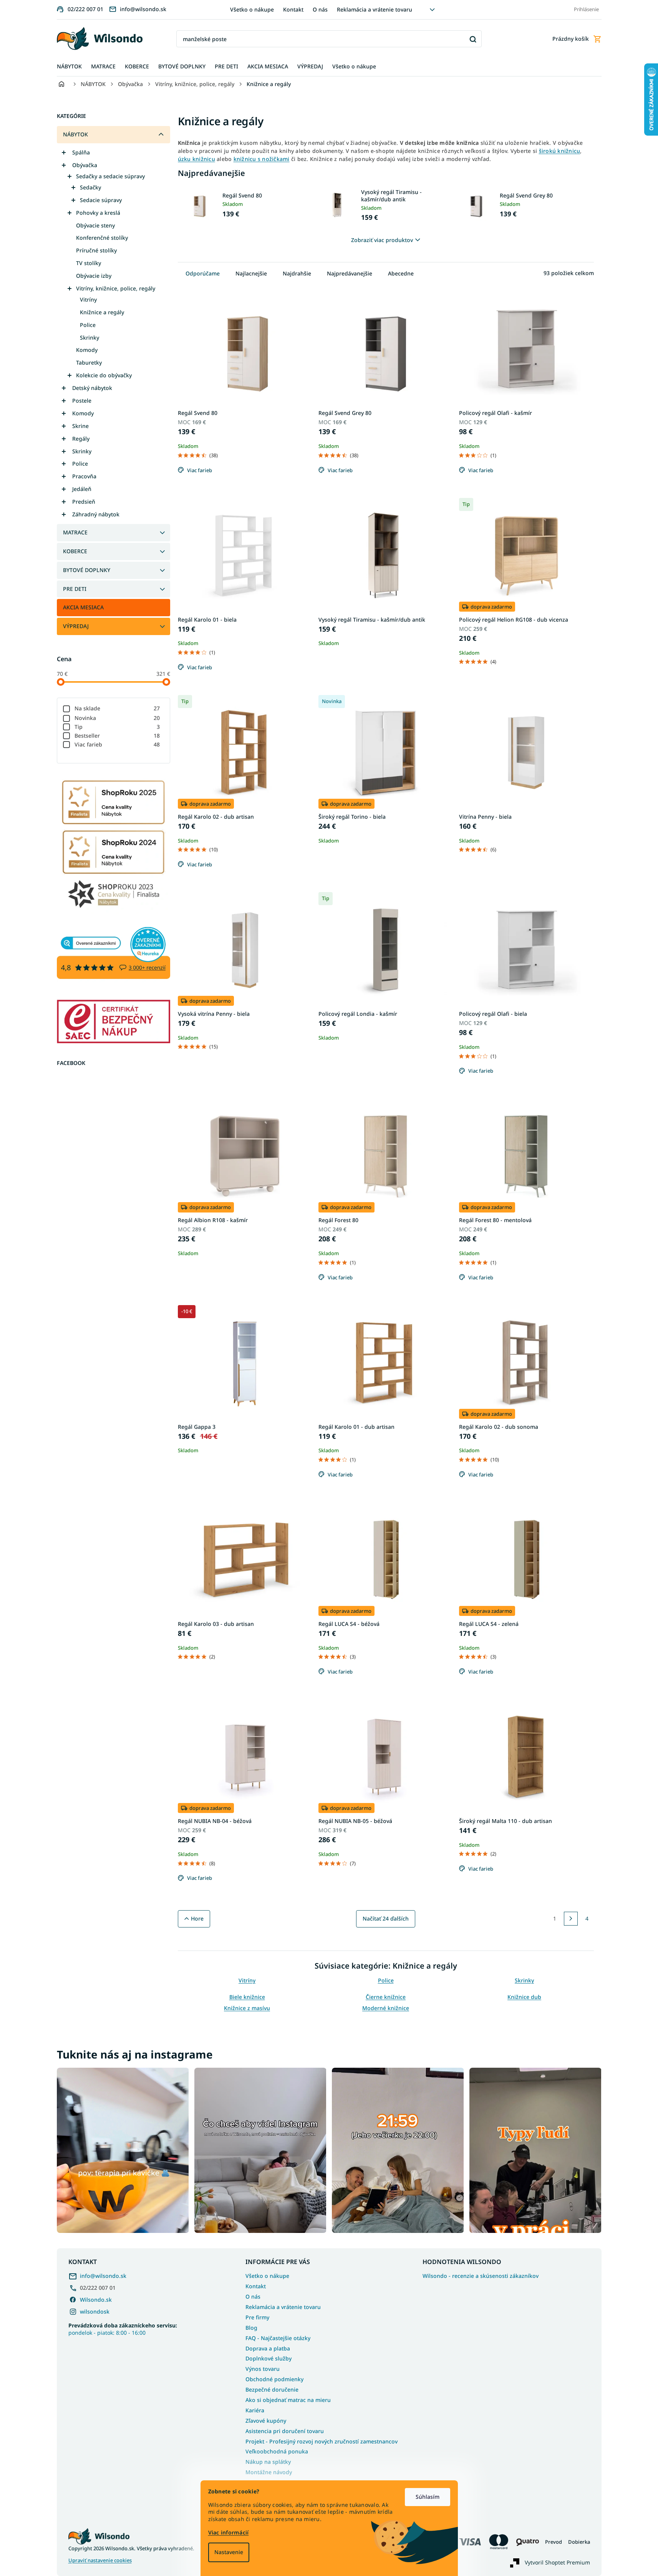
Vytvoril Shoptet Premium (557, 2562)
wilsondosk (95, 2311)
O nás (320, 9)
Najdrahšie (297, 273)
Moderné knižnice (386, 2008)
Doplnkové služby (269, 2358)
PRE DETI (75, 589)
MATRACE (75, 532)
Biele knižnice (247, 1997)
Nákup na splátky (268, 2462)
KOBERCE (75, 551)
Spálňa (81, 152)
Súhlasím (428, 2497)
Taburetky (89, 362)
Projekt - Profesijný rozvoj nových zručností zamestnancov (322, 2441)
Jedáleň (82, 489)
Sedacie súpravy (101, 200)
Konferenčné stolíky (102, 238)
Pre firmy (257, 2317)
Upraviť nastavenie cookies (100, 2560)
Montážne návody (269, 2472)
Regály (81, 439)
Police (88, 325)
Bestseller (117, 736)
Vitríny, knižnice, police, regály (116, 288)
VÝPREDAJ (76, 626)
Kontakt (293, 9)
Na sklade (117, 708)
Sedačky (90, 187)
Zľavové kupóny (266, 2421)
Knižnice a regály (102, 312)
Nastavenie (229, 2552)
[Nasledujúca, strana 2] (571, 1919)
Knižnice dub (524, 1997)
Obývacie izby (94, 276)
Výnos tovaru (263, 2369)
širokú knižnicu (560, 151)
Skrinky (90, 338)
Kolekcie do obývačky (104, 375)
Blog (251, 2328)
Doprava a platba (268, 2348)
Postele (82, 401)
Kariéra (255, 2410)
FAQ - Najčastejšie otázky (278, 2338)
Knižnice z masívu (247, 2008)
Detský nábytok (92, 388)
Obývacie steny (95, 225)
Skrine (80, 426)
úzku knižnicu (196, 159)
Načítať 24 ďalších (386, 1918)
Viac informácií (229, 2532)
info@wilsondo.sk (103, 2276)
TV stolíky (89, 263)
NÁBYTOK (75, 134)
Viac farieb (117, 744)
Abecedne (401, 273)
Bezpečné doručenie (272, 2389)
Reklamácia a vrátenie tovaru (375, 9)
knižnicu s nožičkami (262, 159)
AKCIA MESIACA (83, 607)
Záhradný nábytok (96, 514)
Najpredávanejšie (350, 273)
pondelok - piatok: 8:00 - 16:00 (123, 2329)
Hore (197, 1918)
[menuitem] (69, 67)
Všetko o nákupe (252, 9)
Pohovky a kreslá (98, 213)
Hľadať (473, 39)
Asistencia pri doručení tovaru (285, 2431)
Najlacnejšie (251, 273)
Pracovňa (84, 476)
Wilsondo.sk (96, 2300)
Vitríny (88, 299)
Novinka (117, 718)
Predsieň (84, 502)
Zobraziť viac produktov (382, 240)
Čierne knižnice (386, 1997)
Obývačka (85, 165)
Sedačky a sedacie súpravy (110, 176)
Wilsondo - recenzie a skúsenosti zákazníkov (481, 2276)
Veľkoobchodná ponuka (277, 2451)
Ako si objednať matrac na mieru (288, 2400)
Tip (117, 727)
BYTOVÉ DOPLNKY (87, 570)
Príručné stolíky (96, 250)
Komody (87, 350)
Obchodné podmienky (274, 2379)
